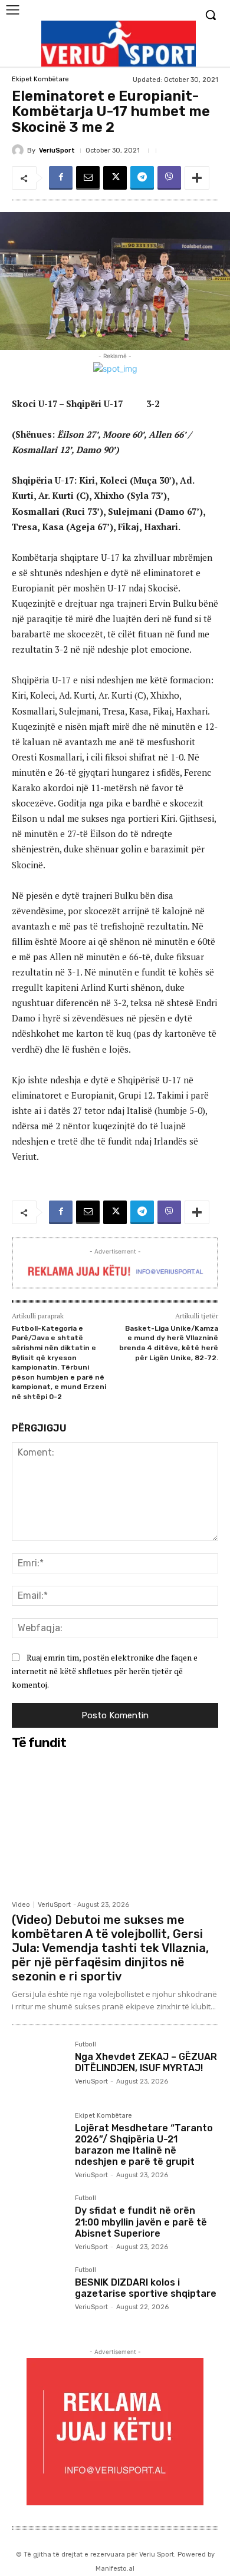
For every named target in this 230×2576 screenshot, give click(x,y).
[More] (197, 178)
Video (21, 1905)
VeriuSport (57, 151)
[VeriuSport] (19, 150)
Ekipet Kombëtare (40, 79)
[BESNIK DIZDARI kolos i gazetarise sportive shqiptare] (39, 2294)
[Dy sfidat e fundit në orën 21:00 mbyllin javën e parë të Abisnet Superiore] (39, 2222)
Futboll (86, 2045)
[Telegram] (142, 178)
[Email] (88, 178)
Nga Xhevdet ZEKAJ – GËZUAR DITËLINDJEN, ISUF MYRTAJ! (146, 2062)
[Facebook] (61, 178)
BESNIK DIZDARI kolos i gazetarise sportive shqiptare (146, 2288)
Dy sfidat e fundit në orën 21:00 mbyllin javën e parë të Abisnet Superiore (141, 2222)
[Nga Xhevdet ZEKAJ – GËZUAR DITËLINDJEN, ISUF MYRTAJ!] (39, 2068)
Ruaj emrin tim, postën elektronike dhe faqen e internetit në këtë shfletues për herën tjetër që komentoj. (105, 1671)
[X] (115, 178)
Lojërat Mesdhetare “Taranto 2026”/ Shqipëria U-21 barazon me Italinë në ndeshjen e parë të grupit (144, 2145)
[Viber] (169, 178)
